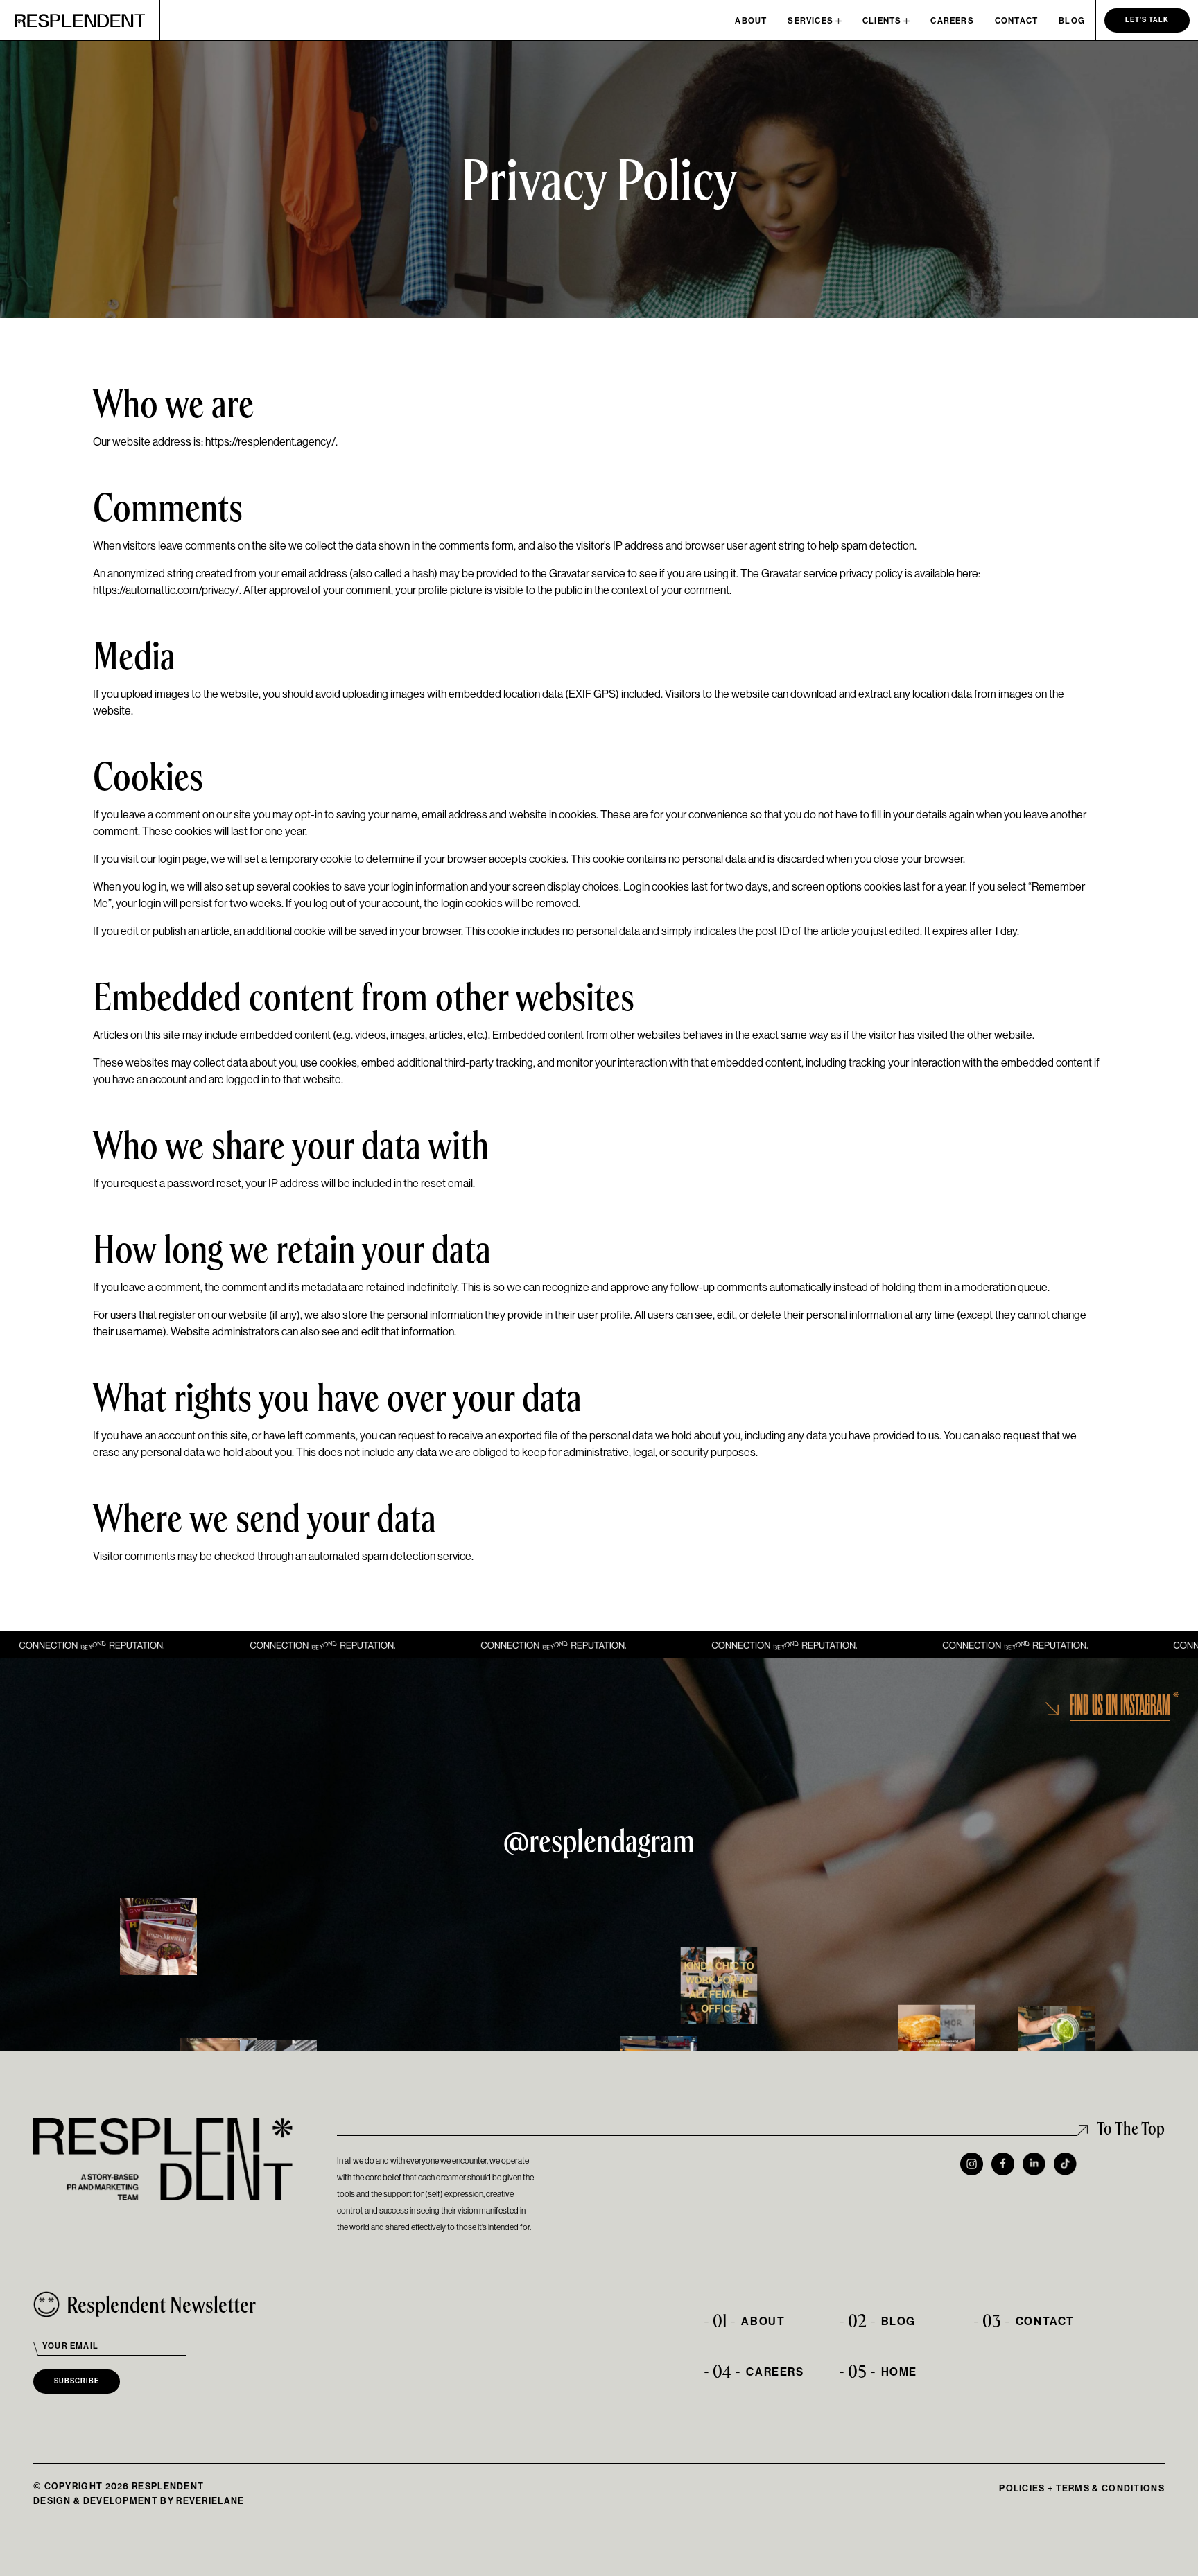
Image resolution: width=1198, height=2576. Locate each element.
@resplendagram (599, 1840)
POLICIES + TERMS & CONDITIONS (1082, 2488)
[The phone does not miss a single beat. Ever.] (937, 2043)
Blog (1072, 21)
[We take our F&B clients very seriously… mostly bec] (1057, 2045)
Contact (1016, 21)
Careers (952, 21)
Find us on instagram (1120, 1706)
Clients (882, 21)
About (751, 21)
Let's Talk (1147, 20)
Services (810, 21)
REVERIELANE (210, 2501)
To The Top (1131, 2128)
